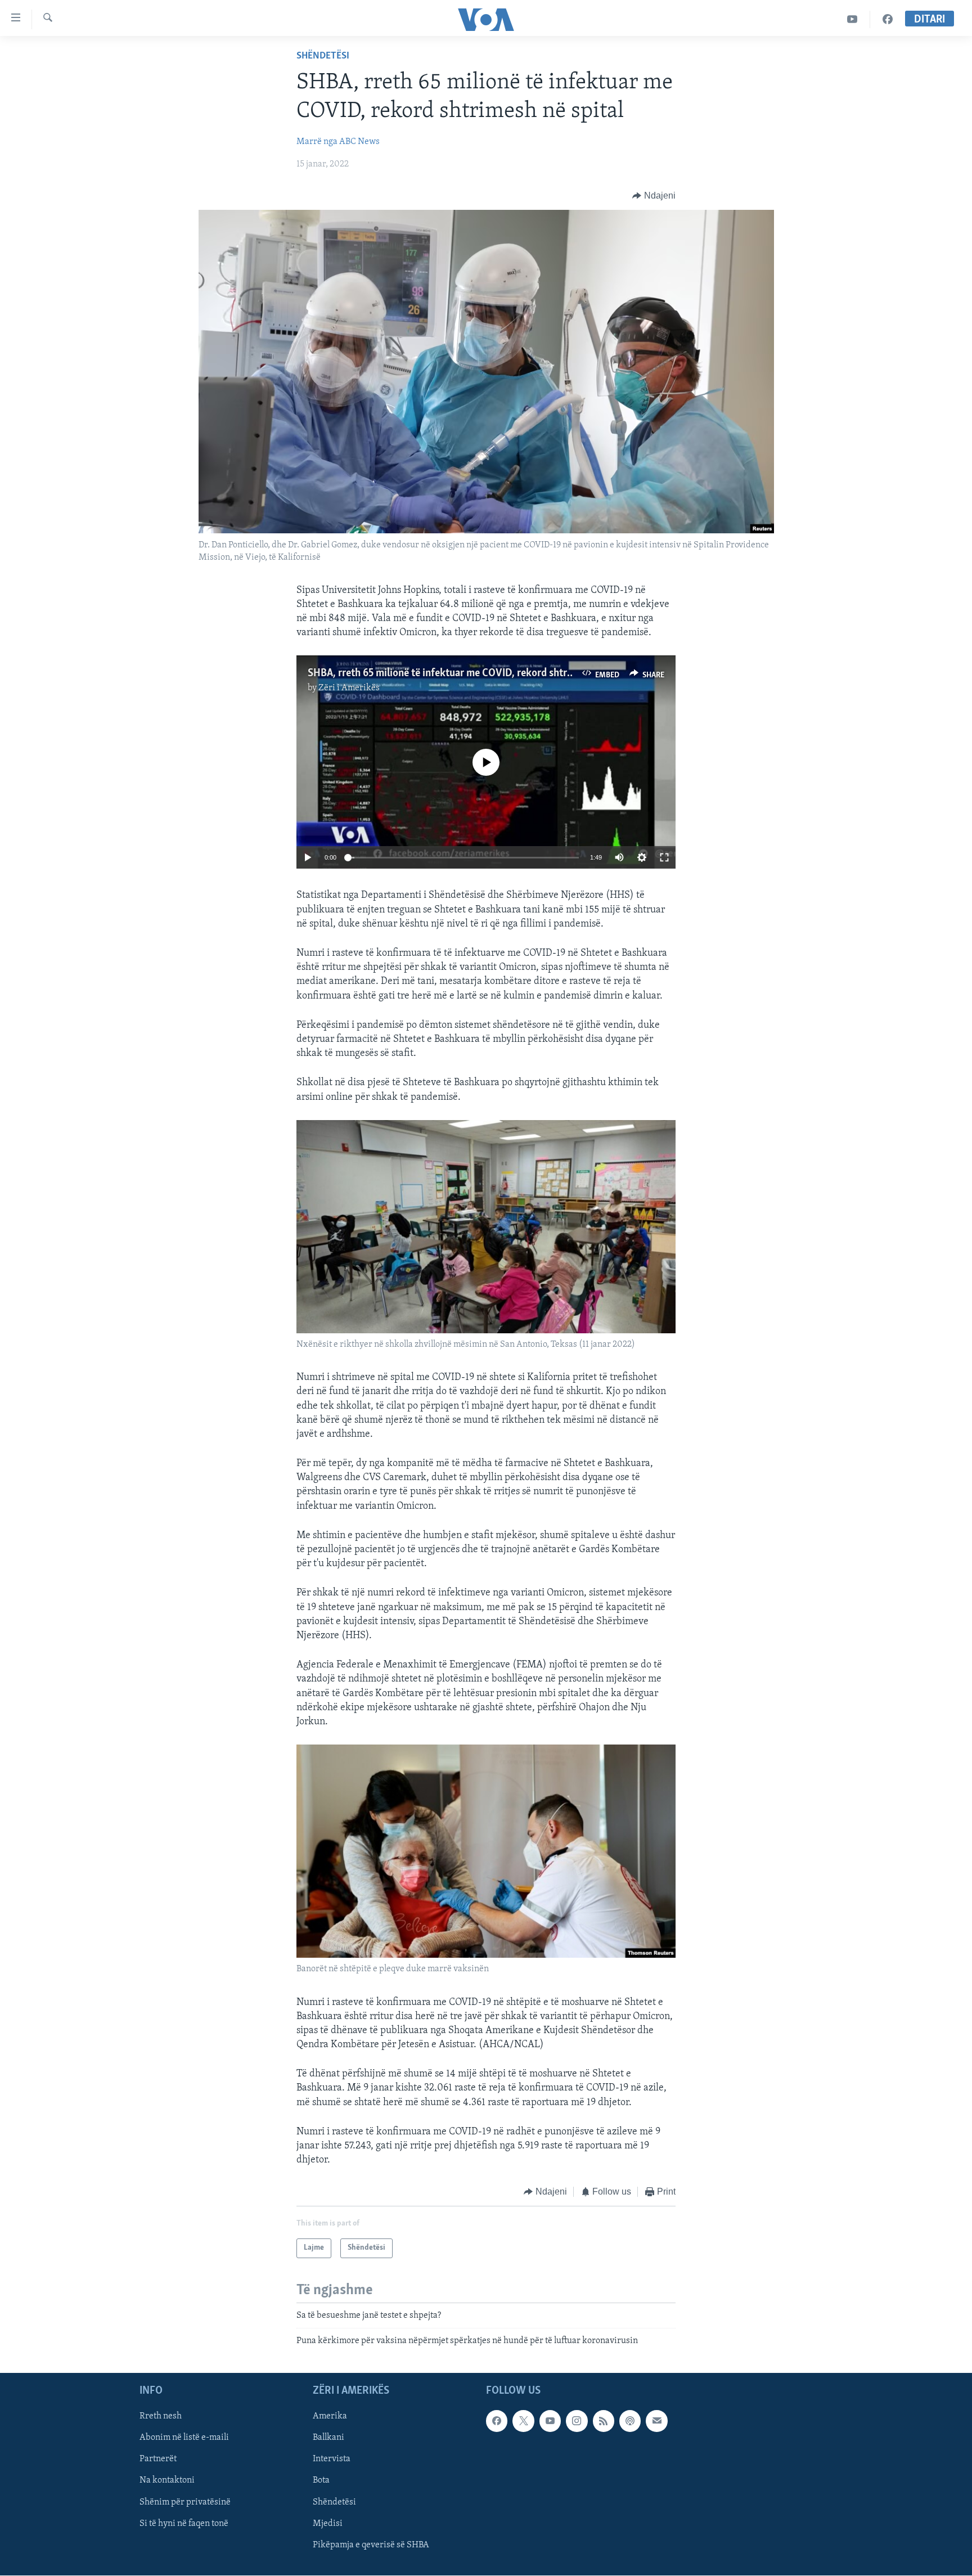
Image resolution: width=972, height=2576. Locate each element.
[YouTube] (852, 19)
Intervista (332, 2459)
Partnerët (158, 2459)
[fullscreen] (664, 857)
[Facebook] (888, 19)
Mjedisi (328, 2523)
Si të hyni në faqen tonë (184, 2523)
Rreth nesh (161, 2416)
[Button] (654, 196)
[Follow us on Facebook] (497, 2421)
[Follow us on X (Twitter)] (523, 2421)
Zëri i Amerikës (349, 688)
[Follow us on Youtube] (550, 2421)
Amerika (330, 2416)
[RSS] (604, 2421)
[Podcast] (630, 2421)
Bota (321, 2480)
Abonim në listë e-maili (184, 2438)
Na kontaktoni (167, 2480)
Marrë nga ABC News (338, 142)
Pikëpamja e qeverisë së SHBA (371, 2544)
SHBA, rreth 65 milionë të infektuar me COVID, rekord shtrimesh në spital (471, 673)
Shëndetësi (323, 56)
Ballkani (328, 2438)
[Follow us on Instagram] (577, 2421)
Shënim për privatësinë (185, 2502)
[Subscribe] (656, 2421)
